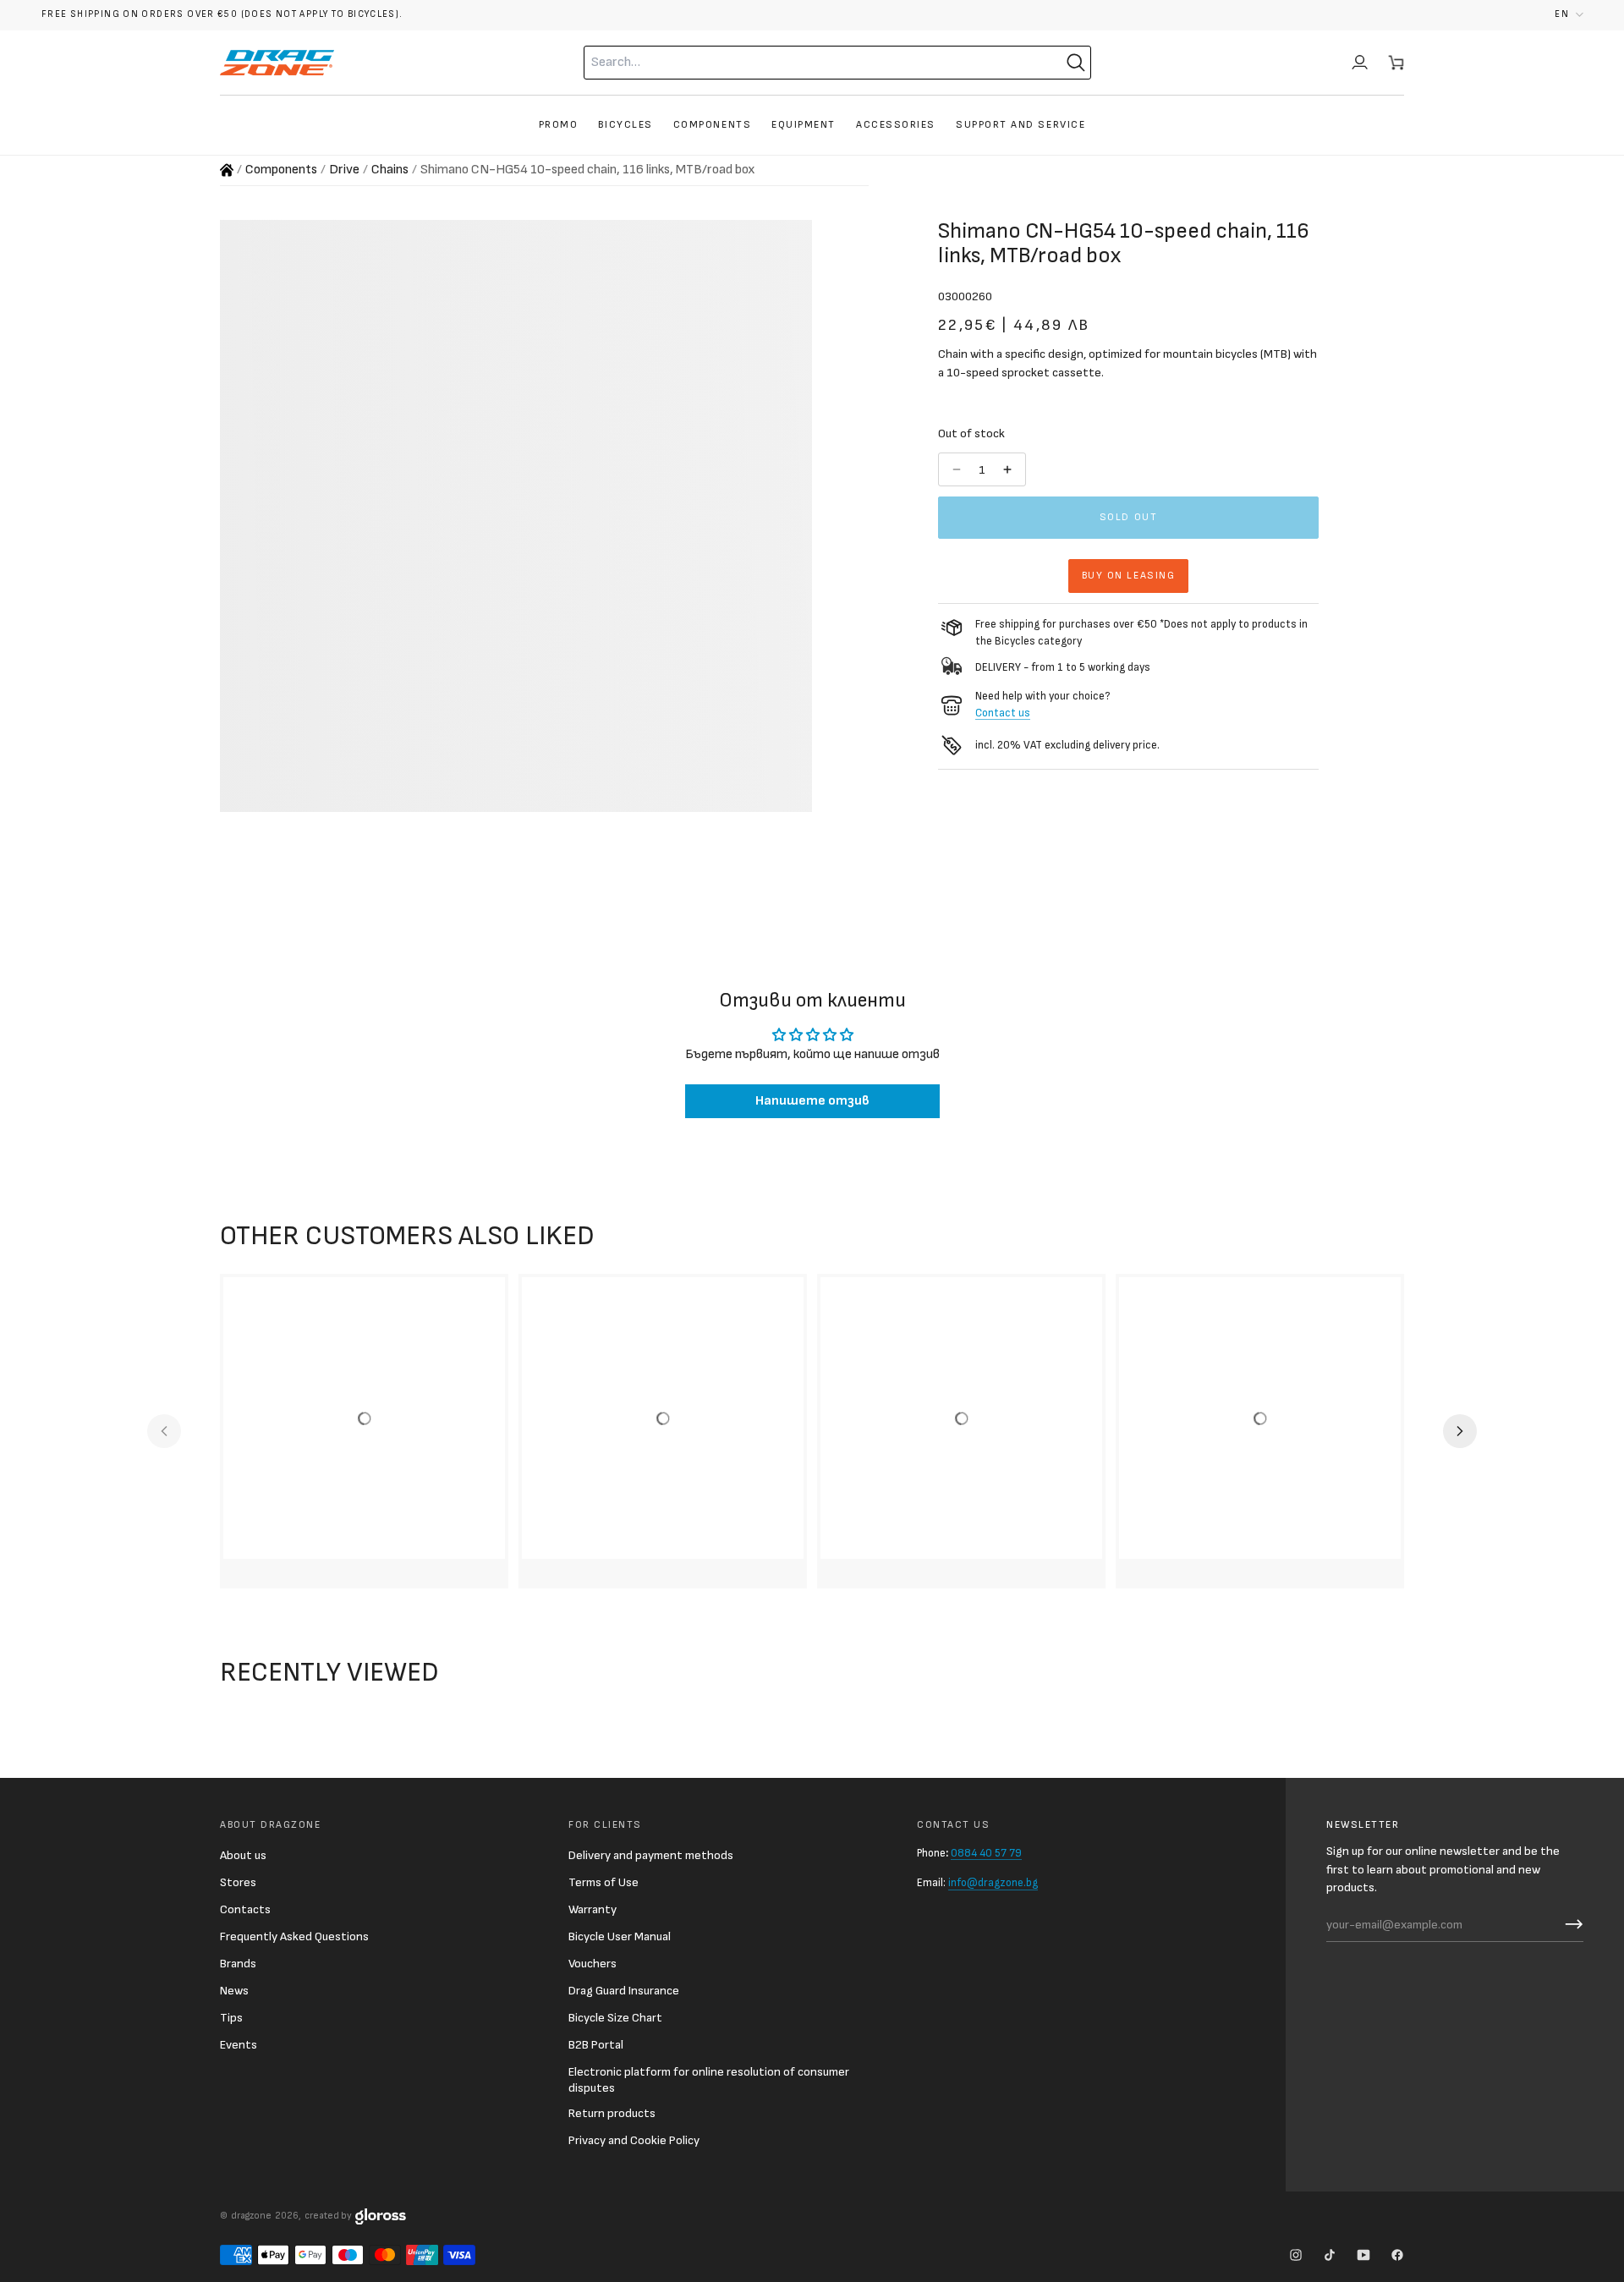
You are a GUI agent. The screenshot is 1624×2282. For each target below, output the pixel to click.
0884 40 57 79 (986, 1853)
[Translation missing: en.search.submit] (1076, 63)
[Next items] (1460, 1431)
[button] (1569, 15)
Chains (390, 170)
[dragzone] (277, 63)
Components (281, 170)
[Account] (1360, 63)
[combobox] (804, 63)
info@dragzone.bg (993, 1883)
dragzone (251, 2216)
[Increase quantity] (1009, 469)
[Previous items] (164, 1431)
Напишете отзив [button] (812, 1101)
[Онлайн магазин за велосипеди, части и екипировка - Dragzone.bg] (227, 170)
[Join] (1570, 1924)
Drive (344, 170)
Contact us (1003, 713)
